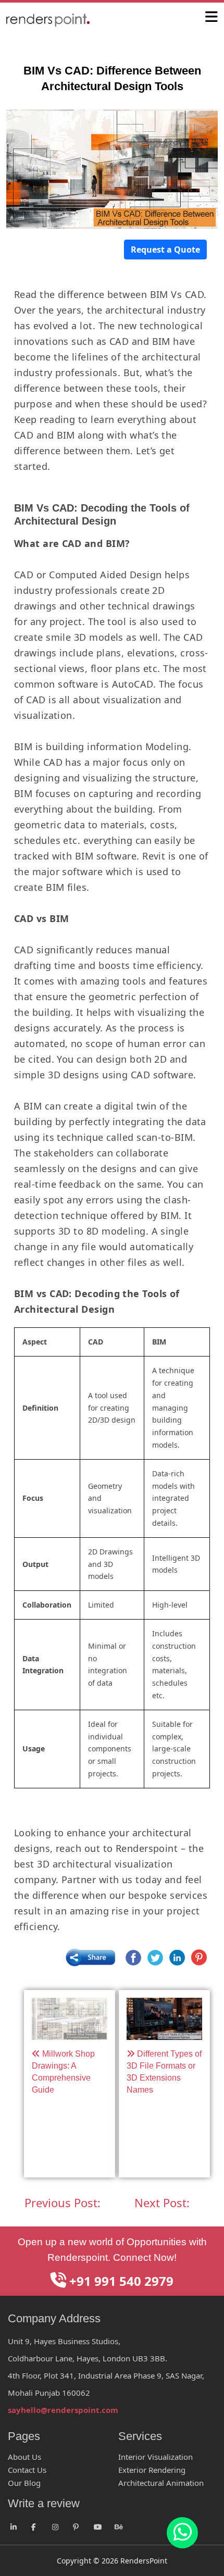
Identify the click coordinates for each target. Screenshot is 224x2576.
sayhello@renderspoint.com (63, 2410)
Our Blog (24, 2483)
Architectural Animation (161, 2483)
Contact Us (27, 2470)
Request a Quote (165, 250)
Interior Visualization (155, 2457)
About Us (24, 2457)
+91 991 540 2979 (120, 2281)
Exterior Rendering (152, 2470)
